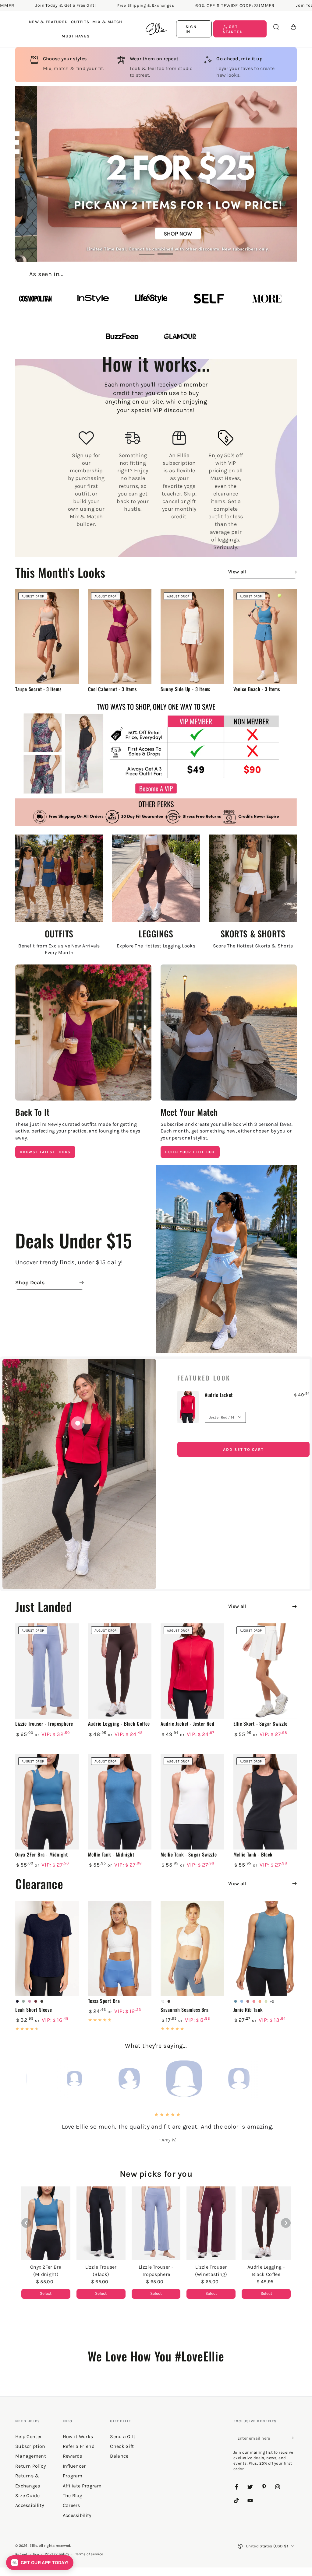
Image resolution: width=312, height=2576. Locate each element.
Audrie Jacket (219, 1395)
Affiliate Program (82, 2486)
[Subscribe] (293, 2438)
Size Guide (27, 2495)
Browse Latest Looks (45, 1152)
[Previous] (33, 2079)
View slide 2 (165, 250)
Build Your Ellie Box (190, 1152)
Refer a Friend (79, 2446)
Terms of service (89, 2554)
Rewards (73, 2456)
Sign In (191, 29)
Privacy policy (57, 2554)
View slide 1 (147, 250)
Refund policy (27, 2554)
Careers (71, 2505)
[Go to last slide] (26, 2223)
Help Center (28, 2436)
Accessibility (77, 2515)
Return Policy (30, 2466)
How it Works (78, 2436)
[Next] (279, 2079)
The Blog (73, 2495)
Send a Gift (123, 2436)
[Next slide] (286, 2223)
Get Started (233, 29)
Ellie (33, 2546)
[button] (276, 27)
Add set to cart (243, 1449)
